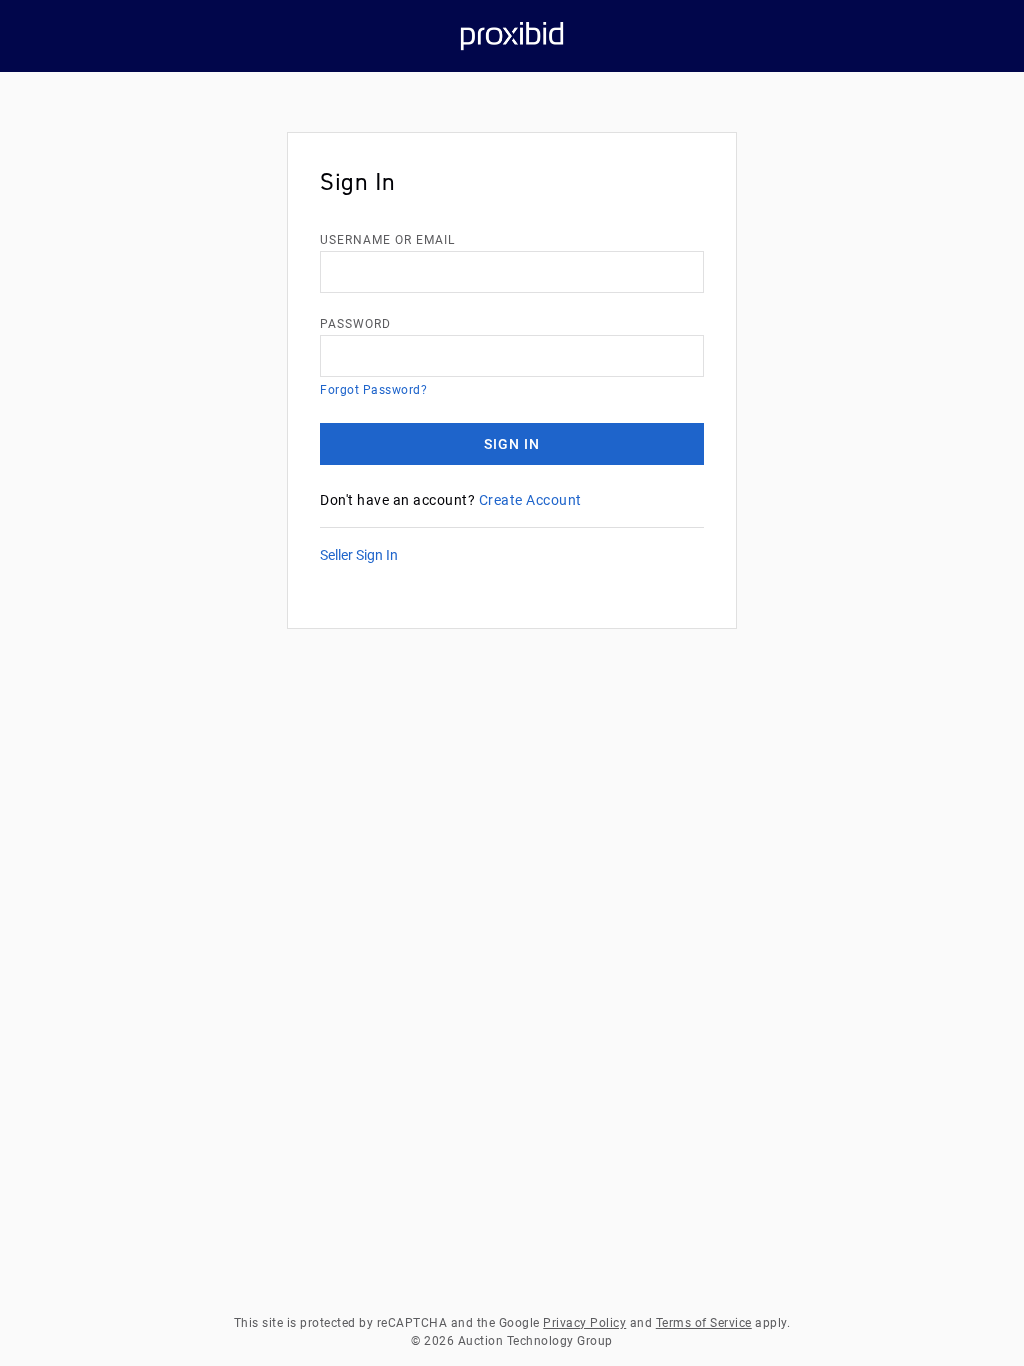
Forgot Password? (373, 390)
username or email (387, 240)
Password (355, 324)
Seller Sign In (359, 555)
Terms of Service (704, 1323)
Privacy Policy (584, 1323)
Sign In (512, 444)
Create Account (530, 500)
